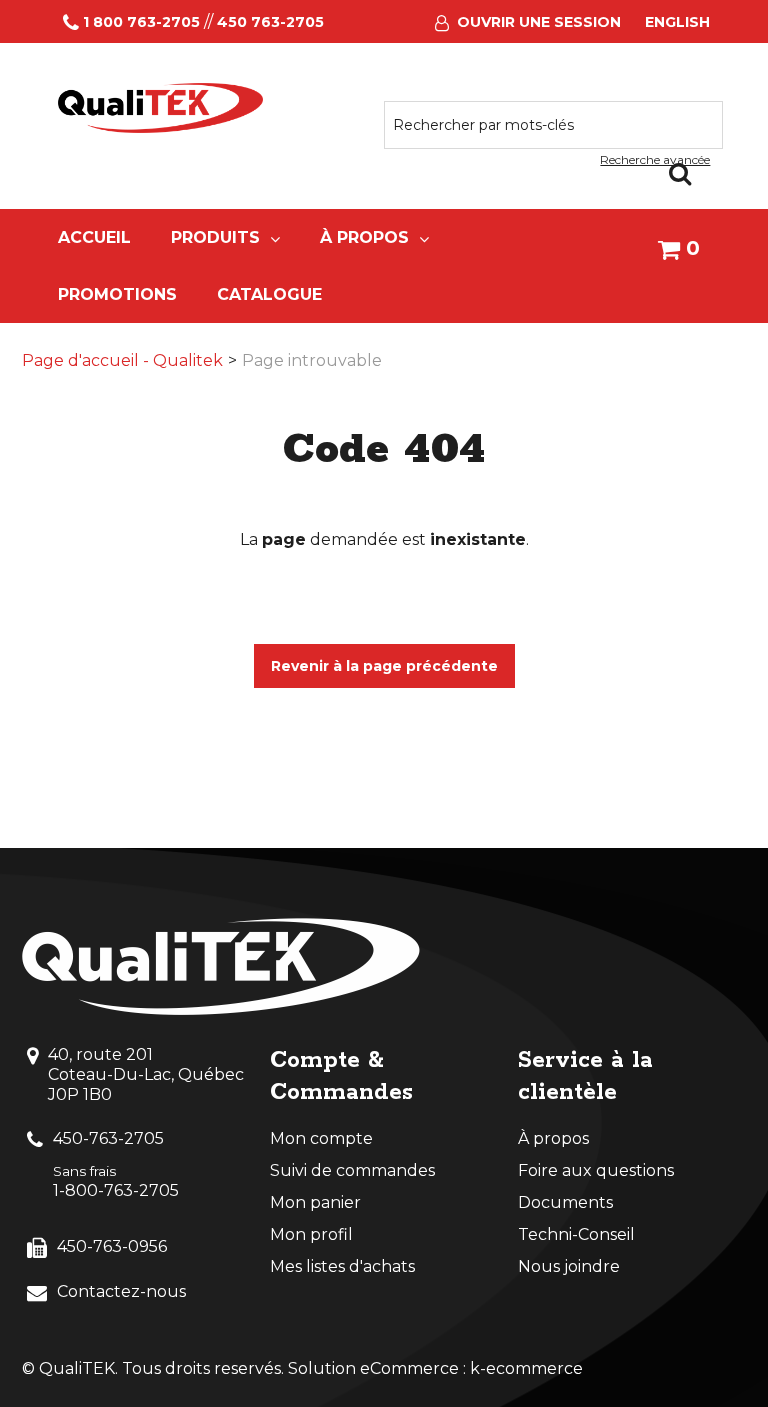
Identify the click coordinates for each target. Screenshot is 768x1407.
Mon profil (311, 1234)
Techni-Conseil (576, 1234)
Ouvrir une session (539, 22)
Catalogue (269, 294)
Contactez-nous (121, 1291)
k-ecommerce (526, 1368)
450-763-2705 (108, 1138)
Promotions (117, 294)
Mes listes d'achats (342, 1266)
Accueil (94, 237)
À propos (364, 237)
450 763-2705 (270, 22)
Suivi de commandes (352, 1170)
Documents (565, 1202)
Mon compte (321, 1138)
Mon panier (315, 1202)
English (677, 22)
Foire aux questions (596, 1170)
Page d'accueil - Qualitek (122, 360)
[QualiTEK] (161, 108)
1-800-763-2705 (116, 1190)
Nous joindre (569, 1266)
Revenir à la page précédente (384, 666)
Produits (215, 237)
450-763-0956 (112, 1246)
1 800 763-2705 (141, 22)
